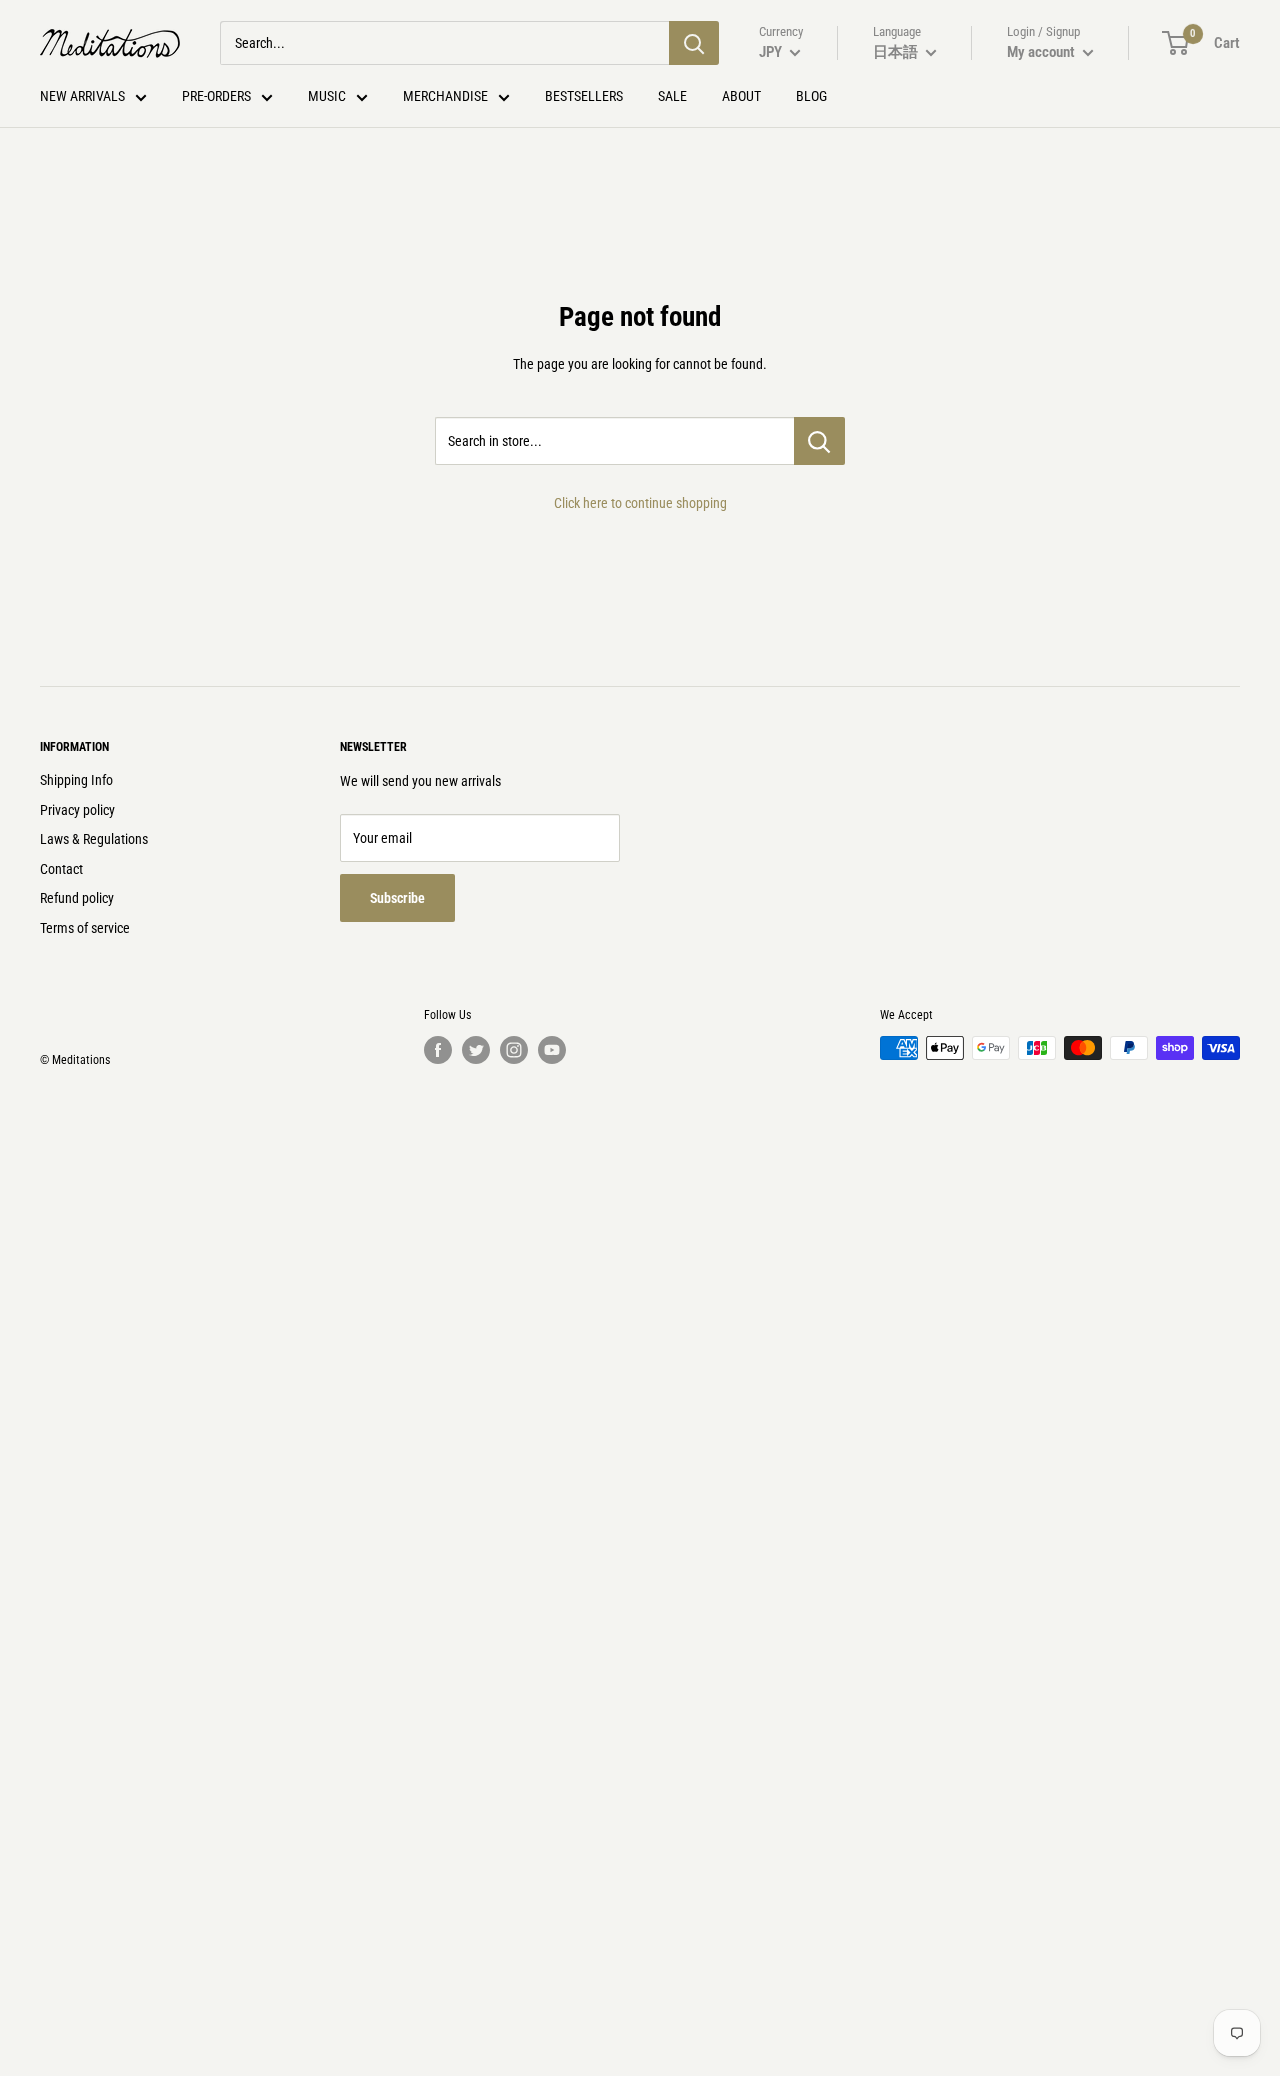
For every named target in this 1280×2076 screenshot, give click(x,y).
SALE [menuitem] (672, 96)
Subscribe (397, 898)
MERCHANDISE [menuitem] (445, 96)
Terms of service (85, 928)
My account (1042, 52)
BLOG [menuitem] (811, 96)
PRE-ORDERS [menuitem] (216, 96)
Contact (61, 869)
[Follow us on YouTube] (552, 1050)
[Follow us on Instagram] (514, 1050)
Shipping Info (76, 780)
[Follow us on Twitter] (476, 1050)
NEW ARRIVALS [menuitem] (82, 96)
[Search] (694, 43)
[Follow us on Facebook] (438, 1050)
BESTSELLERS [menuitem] (584, 96)
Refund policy (77, 898)
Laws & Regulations (94, 839)
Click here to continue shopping (640, 503)
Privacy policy (77, 810)
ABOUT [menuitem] (741, 96)
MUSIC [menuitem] (327, 96)
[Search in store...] (819, 441)
